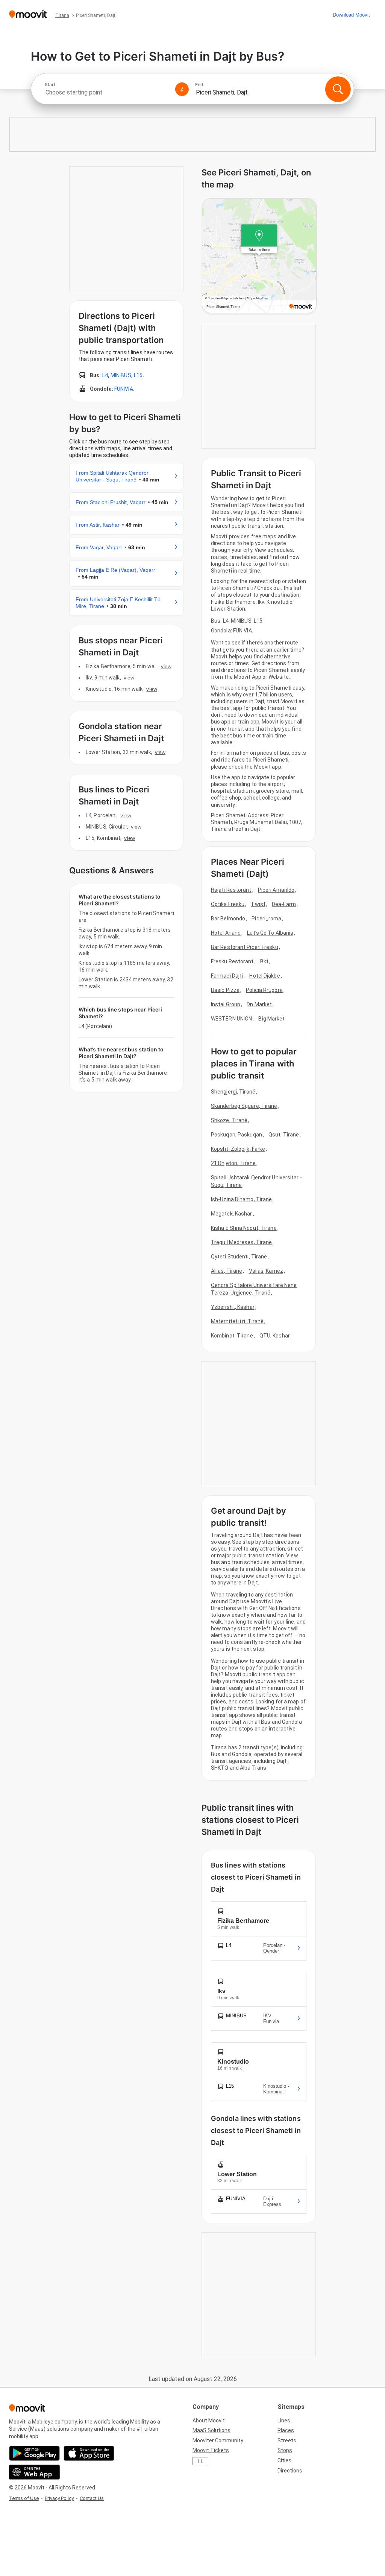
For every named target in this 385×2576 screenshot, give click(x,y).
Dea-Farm (284, 904)
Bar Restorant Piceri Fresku (245, 947)
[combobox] (107, 92)
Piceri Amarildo (276, 890)
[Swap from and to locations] (182, 89)
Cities (284, 2460)
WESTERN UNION (231, 1019)
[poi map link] (259, 256)
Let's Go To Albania (270, 933)
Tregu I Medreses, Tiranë (241, 1242)
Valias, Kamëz (266, 1271)
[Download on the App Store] (89, 2453)
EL (201, 2461)
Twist (258, 904)
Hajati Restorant (231, 890)
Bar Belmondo (228, 919)
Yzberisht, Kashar (233, 1307)
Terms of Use (24, 2498)
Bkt (264, 961)
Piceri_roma (266, 919)
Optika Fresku (228, 904)
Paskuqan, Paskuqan (236, 1135)
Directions (290, 2471)
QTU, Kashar (275, 1336)
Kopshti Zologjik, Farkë (238, 1149)
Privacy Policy (59, 2498)
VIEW (166, 666)
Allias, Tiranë (227, 1271)
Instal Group (226, 1004)
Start (50, 85)
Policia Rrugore (264, 990)
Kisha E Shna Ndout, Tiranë (244, 1228)
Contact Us (92, 2498)
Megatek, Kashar (232, 1214)
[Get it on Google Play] (34, 2453)
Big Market (271, 1019)
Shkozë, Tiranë (229, 1120)
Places (286, 2430)
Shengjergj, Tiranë (233, 1092)
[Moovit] (28, 15)
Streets (287, 2440)
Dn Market (259, 1004)
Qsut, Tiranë (284, 1135)
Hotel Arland (226, 933)
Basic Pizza (225, 990)
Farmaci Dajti (227, 976)
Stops (285, 2450)
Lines (284, 2421)
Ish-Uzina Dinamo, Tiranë (241, 1199)
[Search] (338, 89)
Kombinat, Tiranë (232, 1336)
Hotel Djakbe (264, 976)
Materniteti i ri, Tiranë (237, 1321)
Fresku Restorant (232, 961)
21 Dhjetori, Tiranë (233, 1163)
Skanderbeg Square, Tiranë (244, 1106)
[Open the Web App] (34, 2472)
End (199, 85)
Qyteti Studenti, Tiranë (239, 1257)
